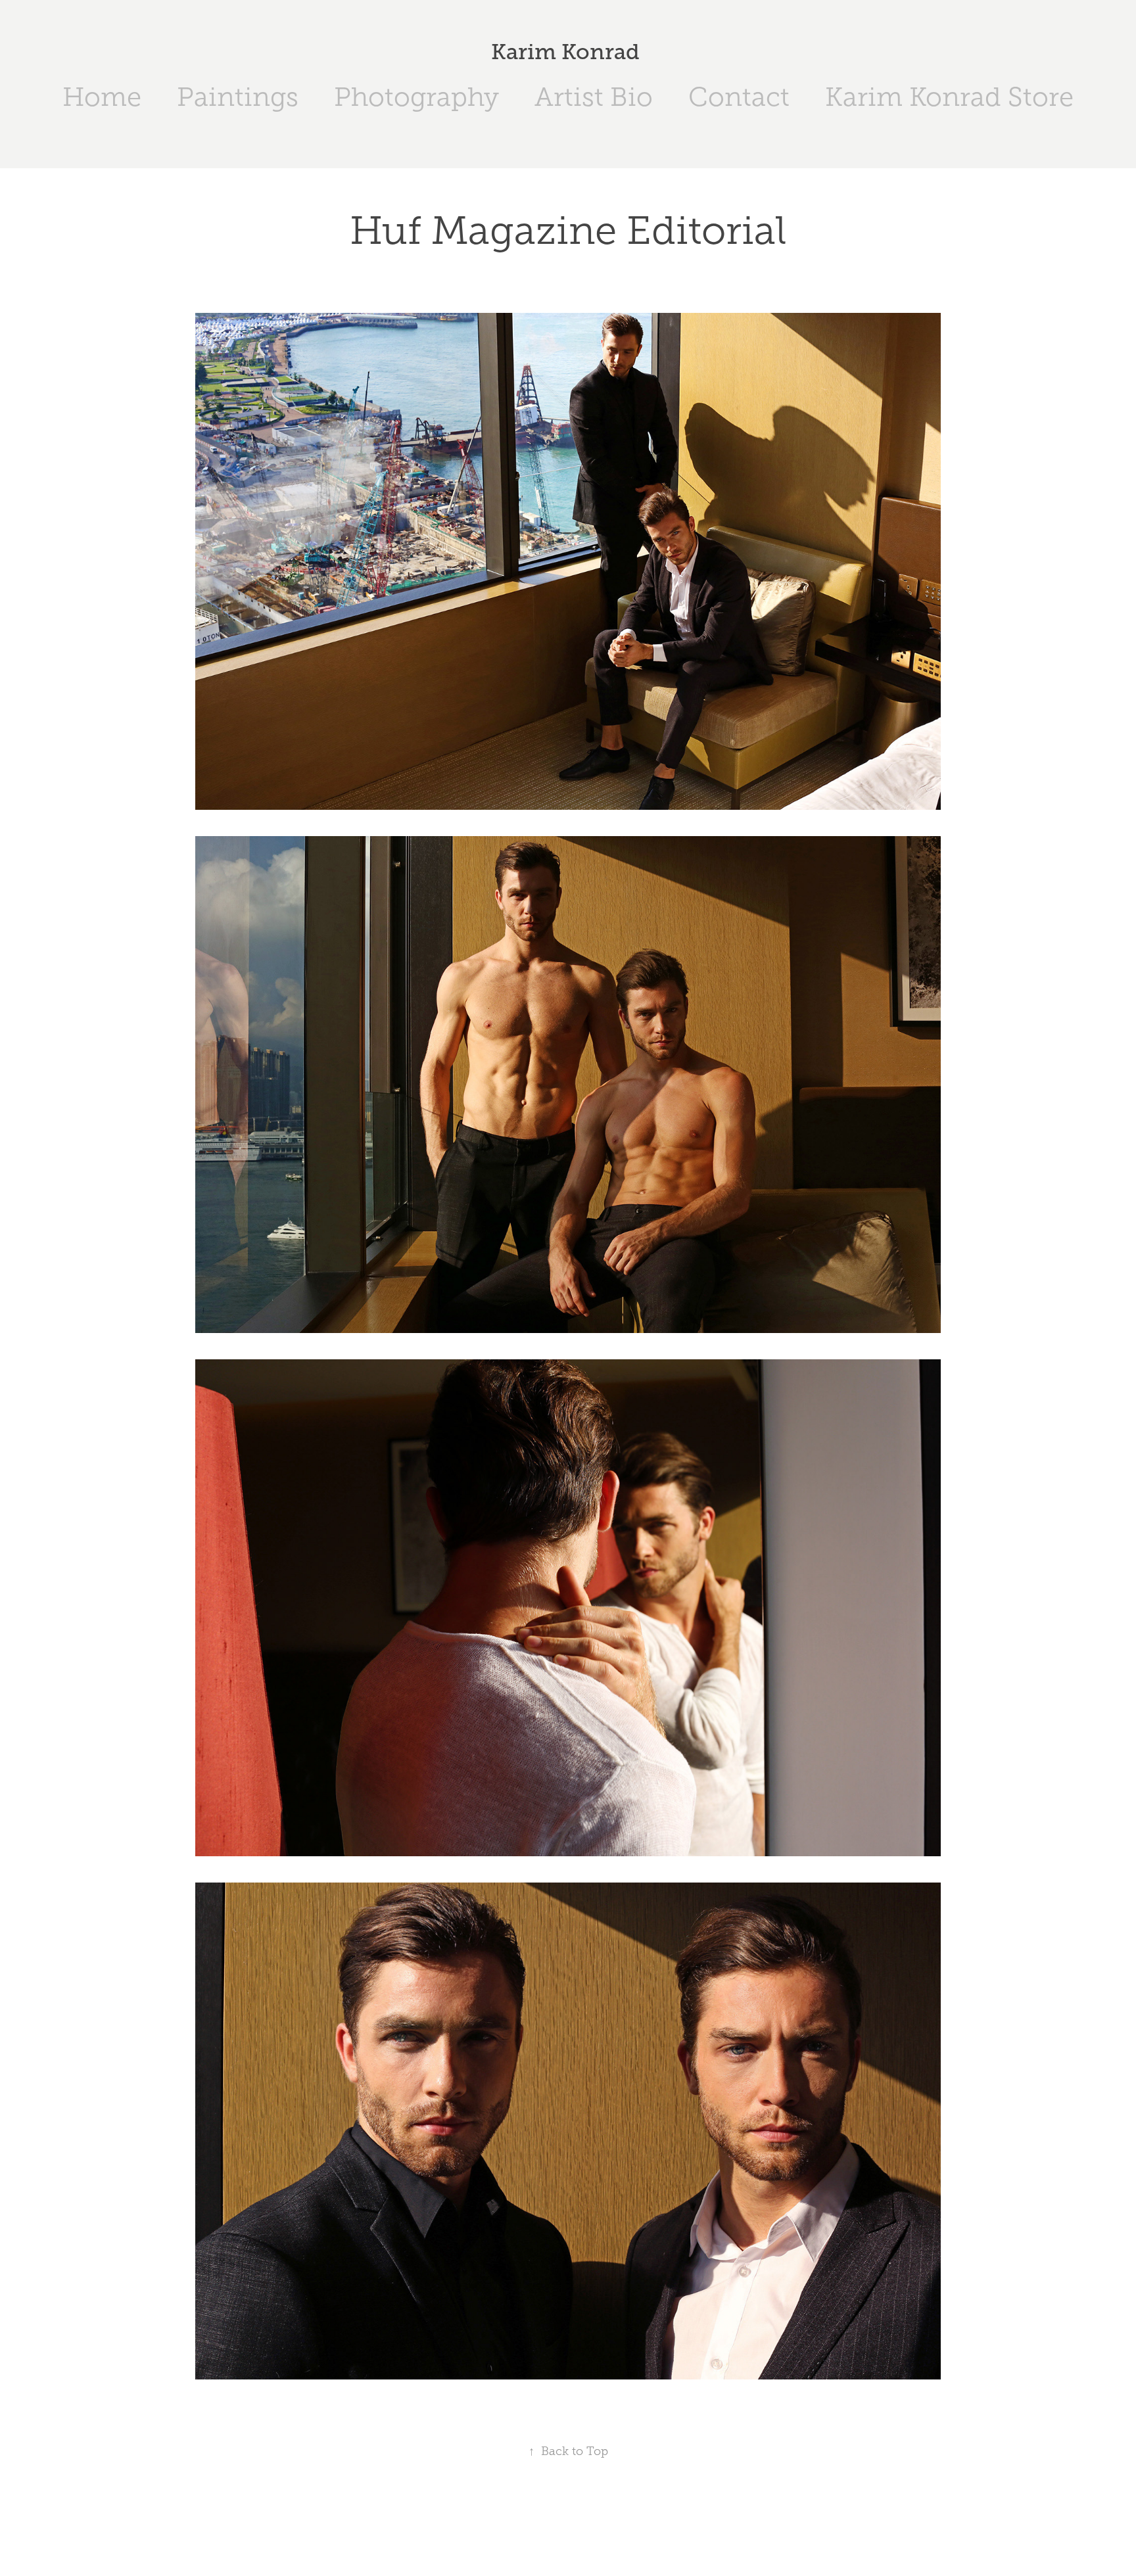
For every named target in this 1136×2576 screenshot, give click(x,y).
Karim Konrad (568, 52)
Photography (416, 97)
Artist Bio (594, 97)
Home (102, 97)
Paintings (238, 97)
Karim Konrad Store (949, 97)
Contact (739, 97)
